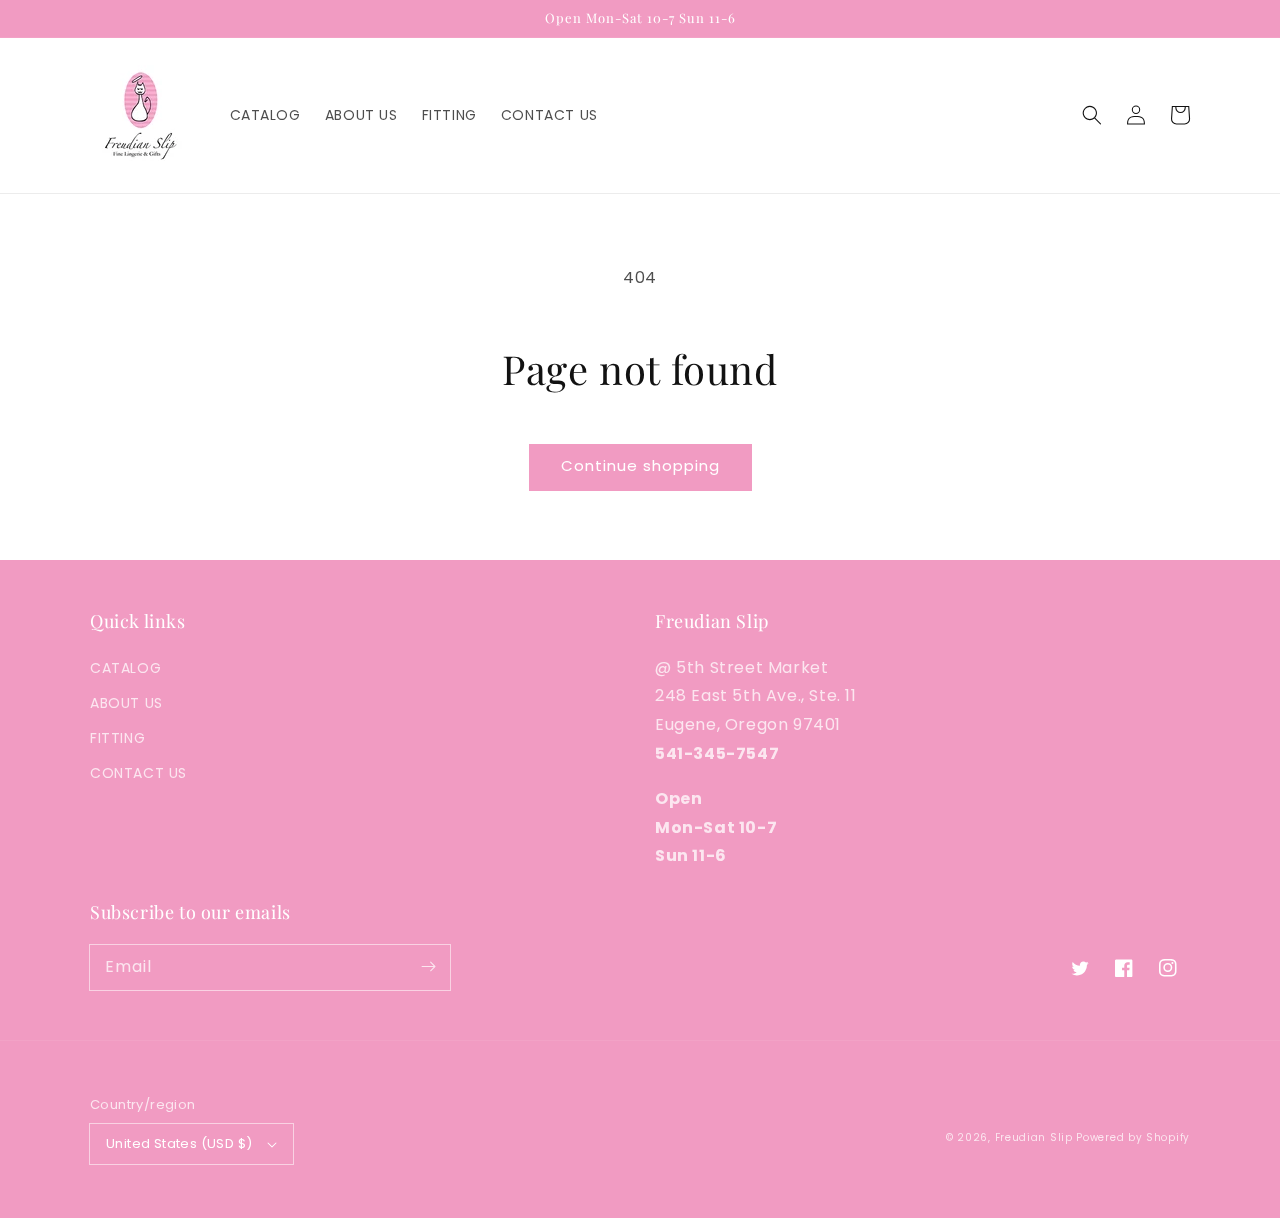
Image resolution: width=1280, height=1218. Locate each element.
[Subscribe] (428, 967)
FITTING (117, 738)
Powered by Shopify (1133, 1137)
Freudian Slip (1034, 1137)
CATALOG (125, 668)
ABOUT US (126, 703)
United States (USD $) (179, 1143)
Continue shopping (640, 465)
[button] (1092, 115)
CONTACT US (138, 773)
